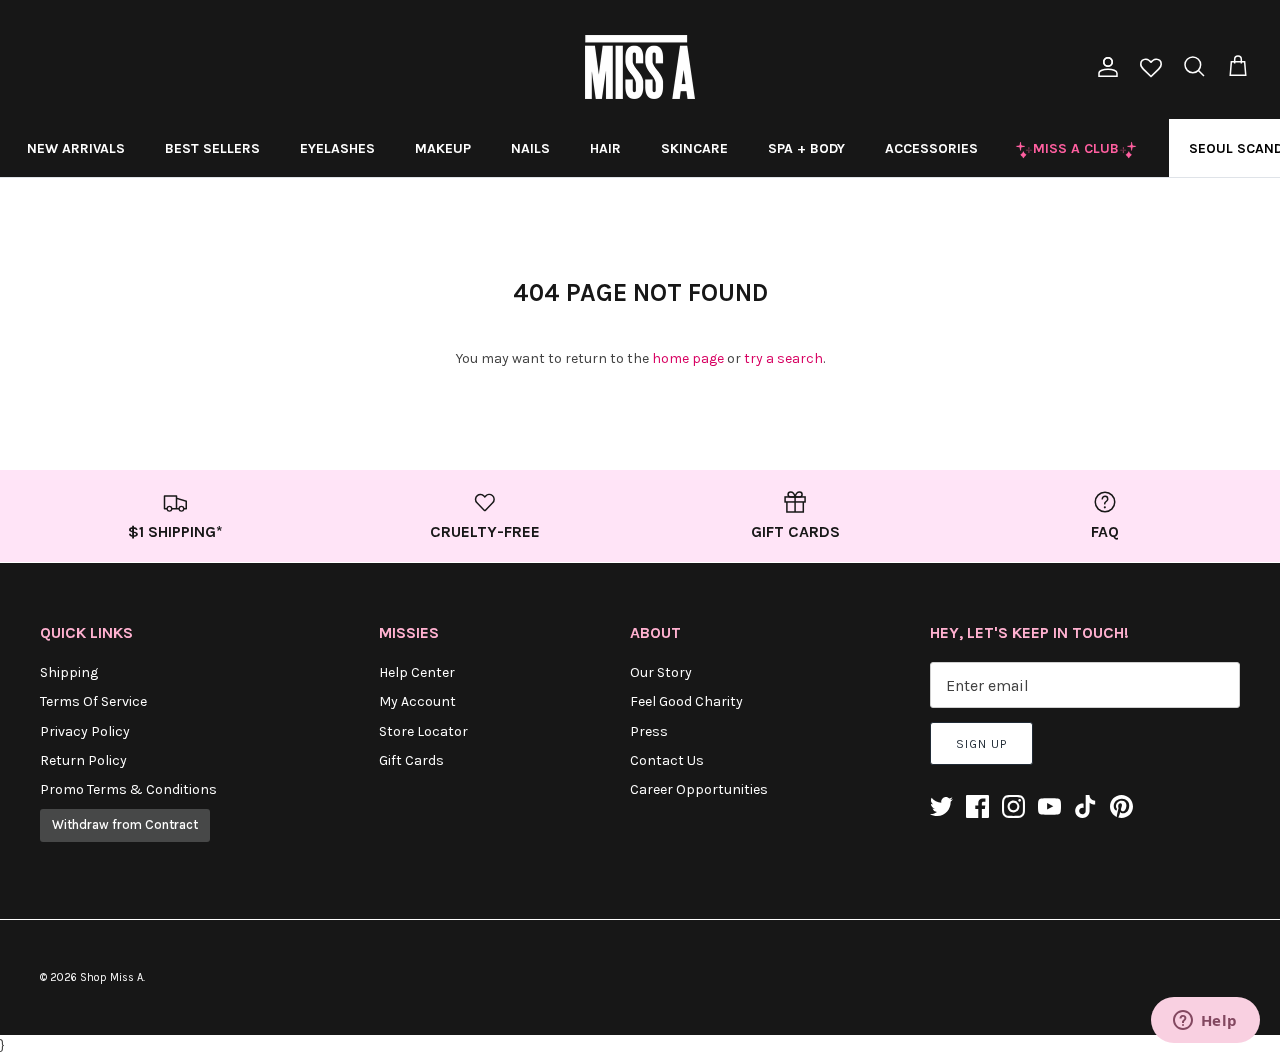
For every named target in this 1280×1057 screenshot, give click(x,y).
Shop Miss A (111, 977)
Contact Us (667, 760)
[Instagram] (1013, 806)
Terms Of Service (93, 701)
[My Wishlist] (1151, 69)
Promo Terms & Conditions (128, 789)
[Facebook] (977, 806)
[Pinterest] (1121, 806)
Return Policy (83, 760)
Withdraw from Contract (125, 824)
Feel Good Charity (686, 701)
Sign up (981, 744)
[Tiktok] (1085, 806)
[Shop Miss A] (640, 67)
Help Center (417, 672)
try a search (783, 358)
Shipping (69, 672)
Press (649, 731)
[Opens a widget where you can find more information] (1205, 1022)
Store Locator (423, 731)
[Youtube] (1049, 806)
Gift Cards (411, 760)
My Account (417, 701)
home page (688, 358)
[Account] (1104, 67)
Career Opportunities (699, 789)
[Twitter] (941, 806)
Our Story (661, 672)
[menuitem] (76, 148)
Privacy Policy (85, 731)
